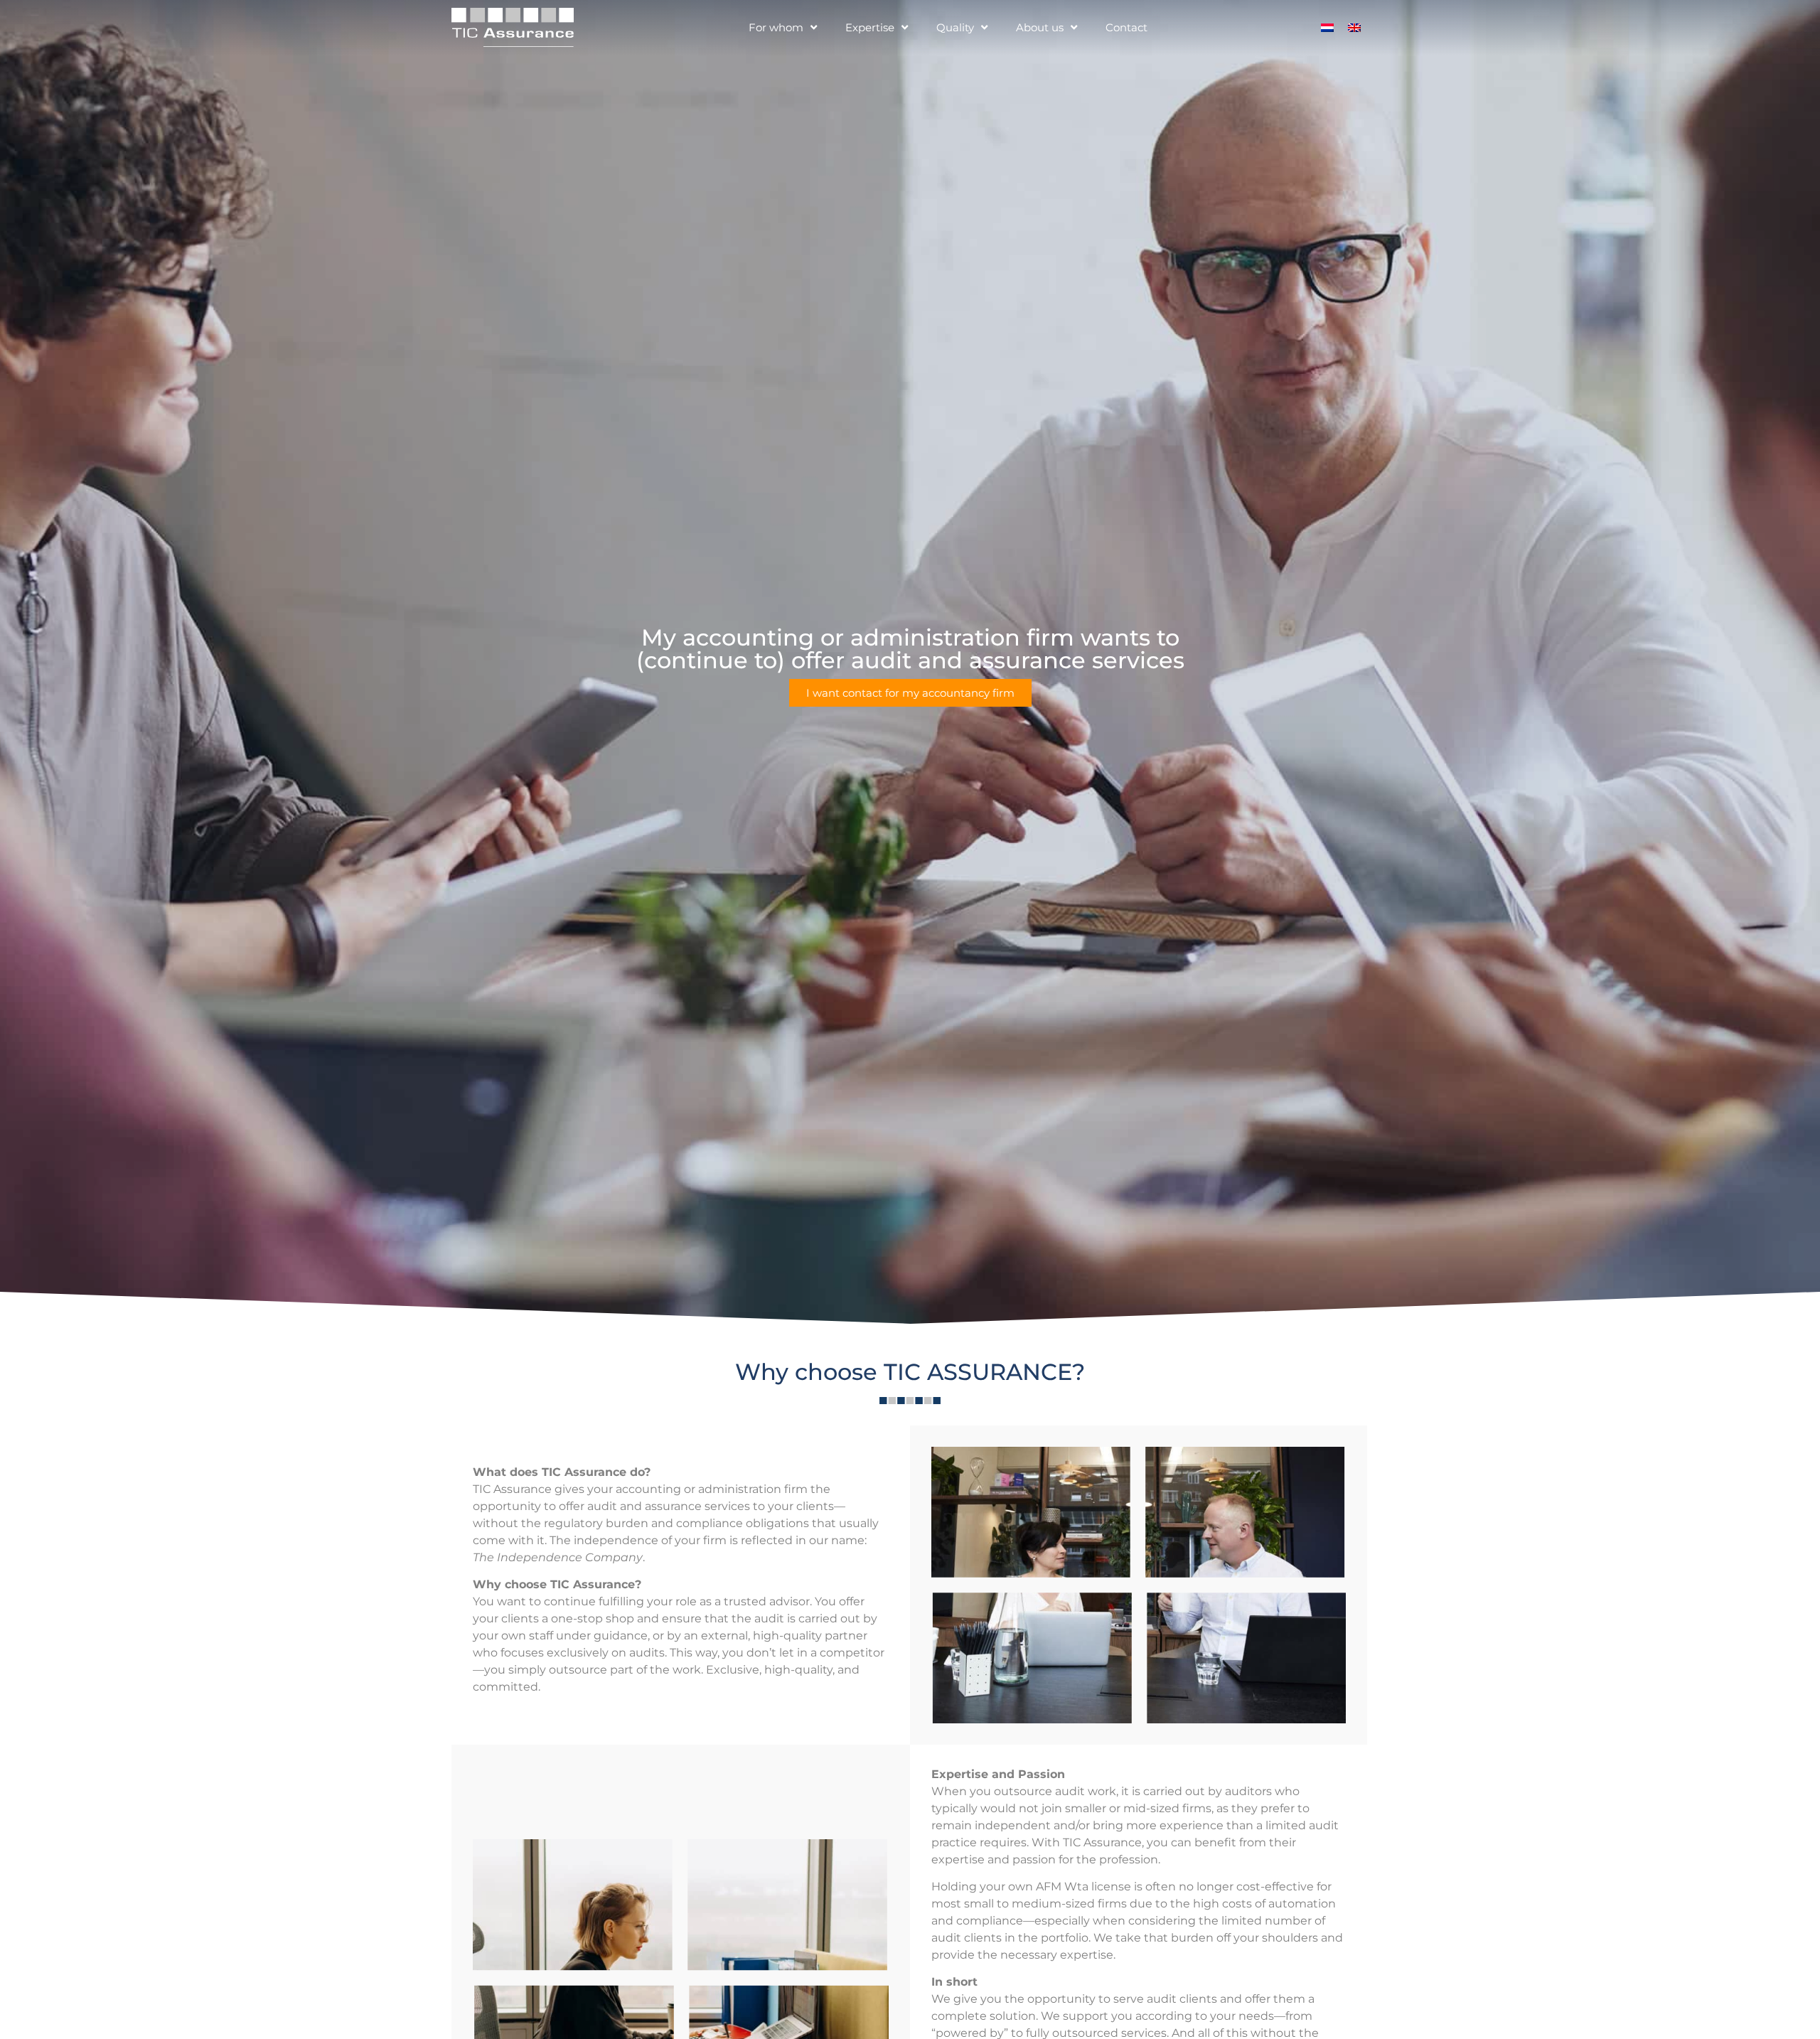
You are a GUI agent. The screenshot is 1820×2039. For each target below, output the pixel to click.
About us (1040, 27)
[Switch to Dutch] (1327, 27)
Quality (955, 27)
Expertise (870, 27)
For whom (776, 27)
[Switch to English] (1354, 27)
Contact (1126, 27)
